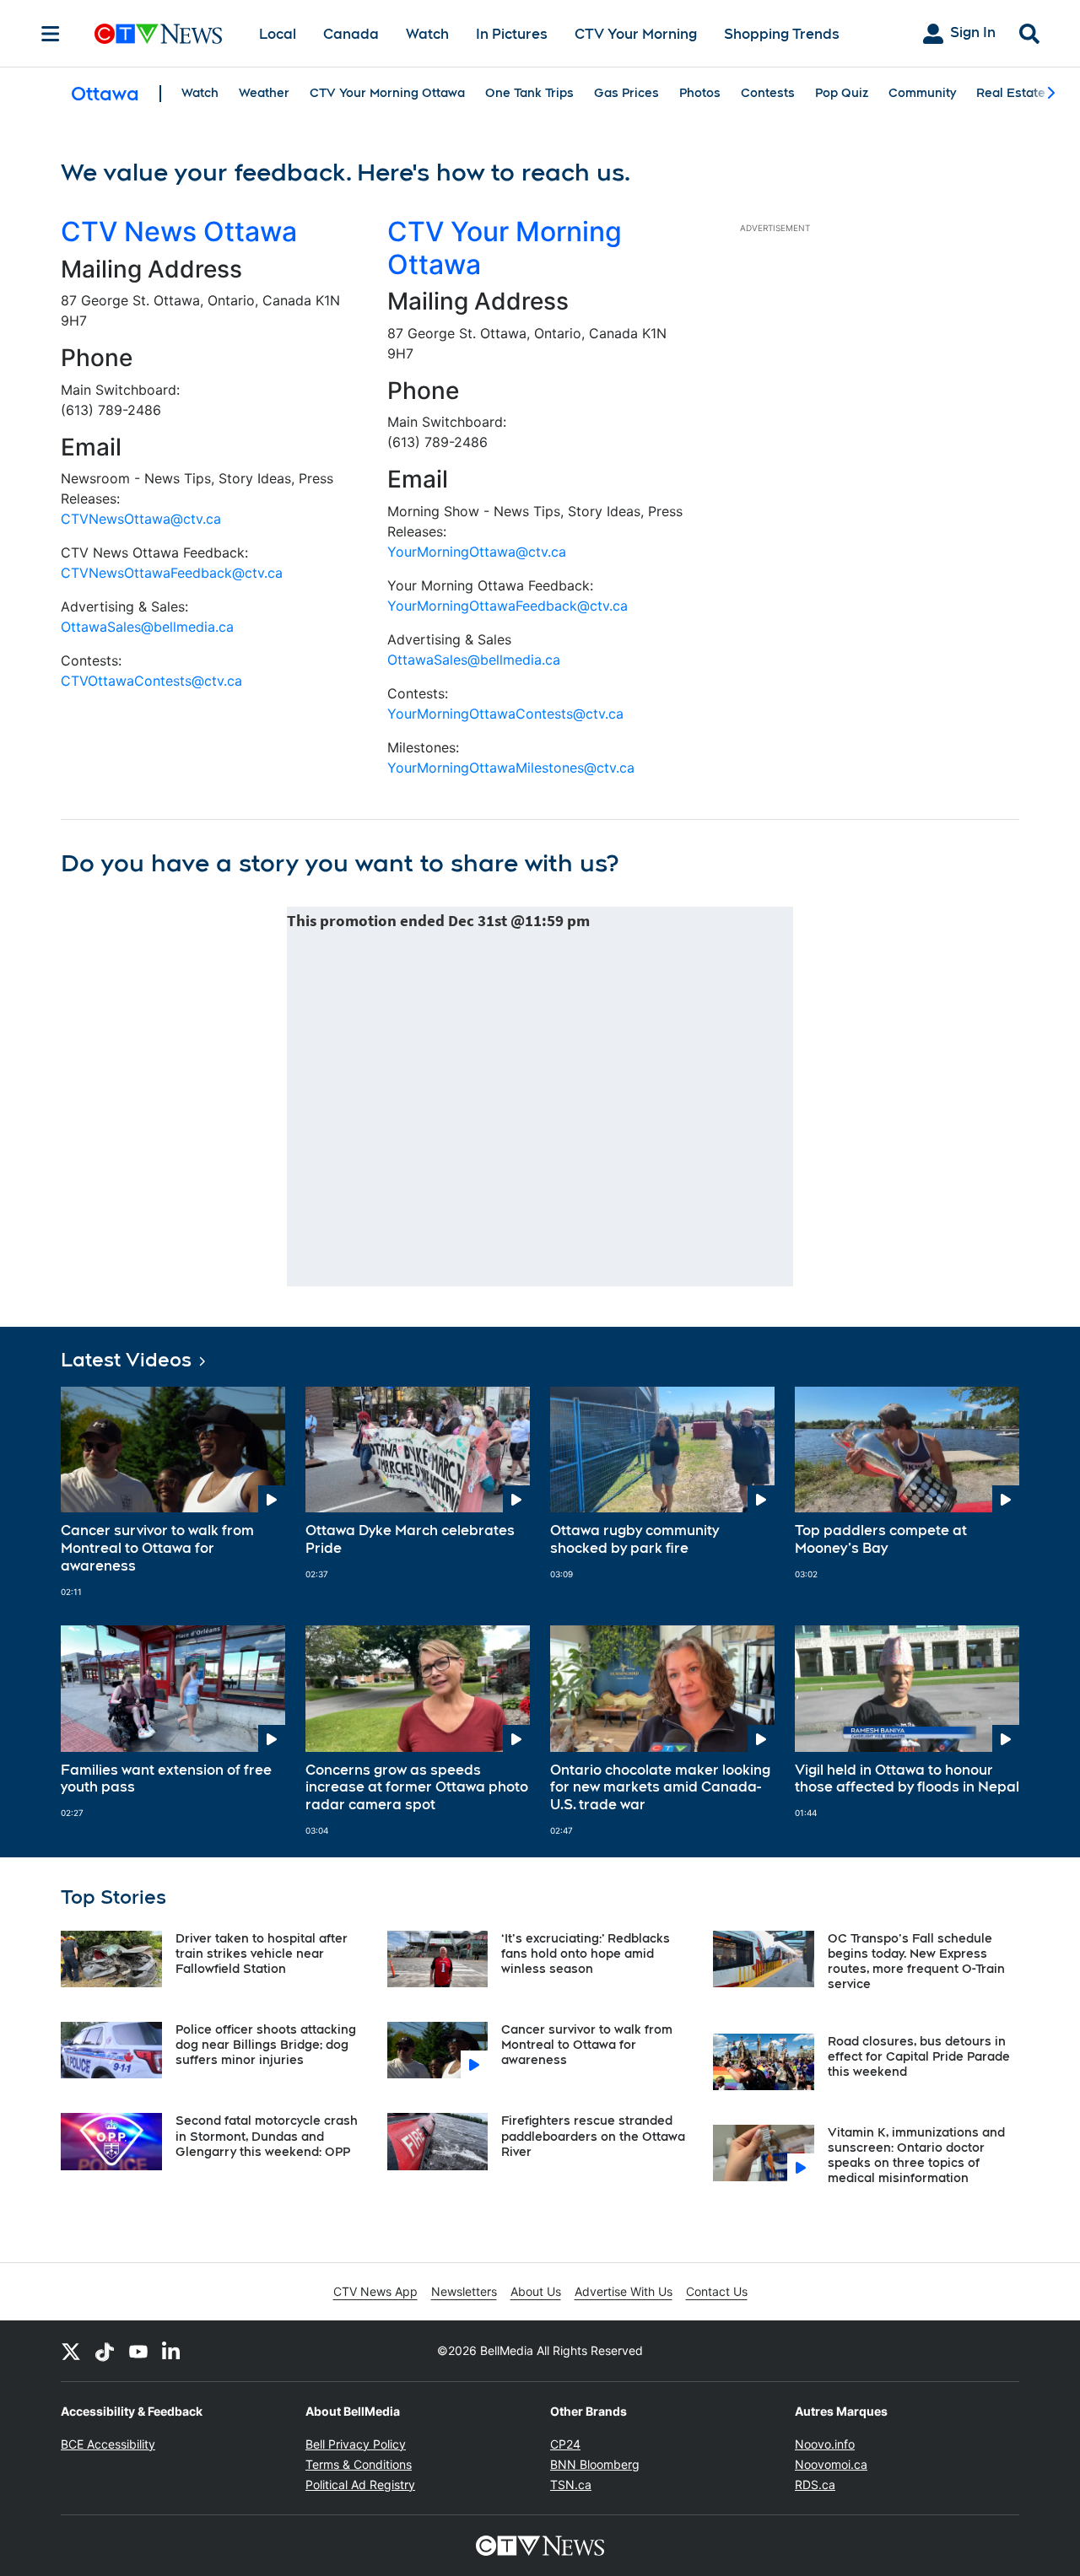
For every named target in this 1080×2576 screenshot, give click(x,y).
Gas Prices (626, 93)
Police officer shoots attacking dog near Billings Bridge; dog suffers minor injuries (266, 2045)
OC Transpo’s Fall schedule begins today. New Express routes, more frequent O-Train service (916, 1962)
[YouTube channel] (138, 2351)
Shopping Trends (782, 34)
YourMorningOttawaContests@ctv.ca (505, 714)
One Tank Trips (529, 93)
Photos (700, 93)
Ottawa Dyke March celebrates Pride (410, 1539)
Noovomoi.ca (831, 2464)
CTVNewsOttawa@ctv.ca (141, 519)
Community (922, 93)
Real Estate (1011, 93)
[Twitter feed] (71, 2351)
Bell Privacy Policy (356, 2444)
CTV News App (375, 2291)
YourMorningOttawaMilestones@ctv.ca (511, 768)
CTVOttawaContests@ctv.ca (151, 681)
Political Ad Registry (360, 2484)
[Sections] (51, 34)
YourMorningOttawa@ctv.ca (477, 552)
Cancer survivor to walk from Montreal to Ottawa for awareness (157, 1548)
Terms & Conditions (359, 2464)
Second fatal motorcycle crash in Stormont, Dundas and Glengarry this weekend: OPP (267, 2136)
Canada (351, 34)
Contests (768, 93)
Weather (264, 93)
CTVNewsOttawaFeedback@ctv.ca (172, 573)
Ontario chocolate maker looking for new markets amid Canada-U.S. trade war (660, 1788)
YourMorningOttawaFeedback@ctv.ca (508, 606)
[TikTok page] (105, 2351)
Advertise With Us (624, 2291)
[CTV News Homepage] (158, 34)
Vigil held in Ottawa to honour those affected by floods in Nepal (907, 1779)
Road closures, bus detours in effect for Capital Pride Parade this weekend (919, 2056)
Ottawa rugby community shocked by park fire (634, 1539)
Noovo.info (825, 2444)
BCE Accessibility (108, 2444)
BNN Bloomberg (595, 2464)
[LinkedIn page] (172, 2351)
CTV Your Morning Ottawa (387, 93)
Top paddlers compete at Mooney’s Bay (881, 1539)
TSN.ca (571, 2484)
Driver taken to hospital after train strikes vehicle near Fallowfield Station (262, 1954)
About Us (536, 2291)
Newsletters (464, 2291)
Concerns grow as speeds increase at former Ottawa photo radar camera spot (417, 1788)
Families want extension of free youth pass (166, 1779)
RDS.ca (815, 2484)
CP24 (565, 2444)
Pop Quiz (842, 93)
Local (278, 34)
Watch (427, 34)
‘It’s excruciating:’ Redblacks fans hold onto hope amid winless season (586, 1954)
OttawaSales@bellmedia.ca (147, 627)
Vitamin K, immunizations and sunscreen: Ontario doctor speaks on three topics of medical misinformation (916, 2156)
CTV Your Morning (636, 34)
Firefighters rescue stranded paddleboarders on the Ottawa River (593, 2136)
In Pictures (512, 34)
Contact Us (717, 2291)
